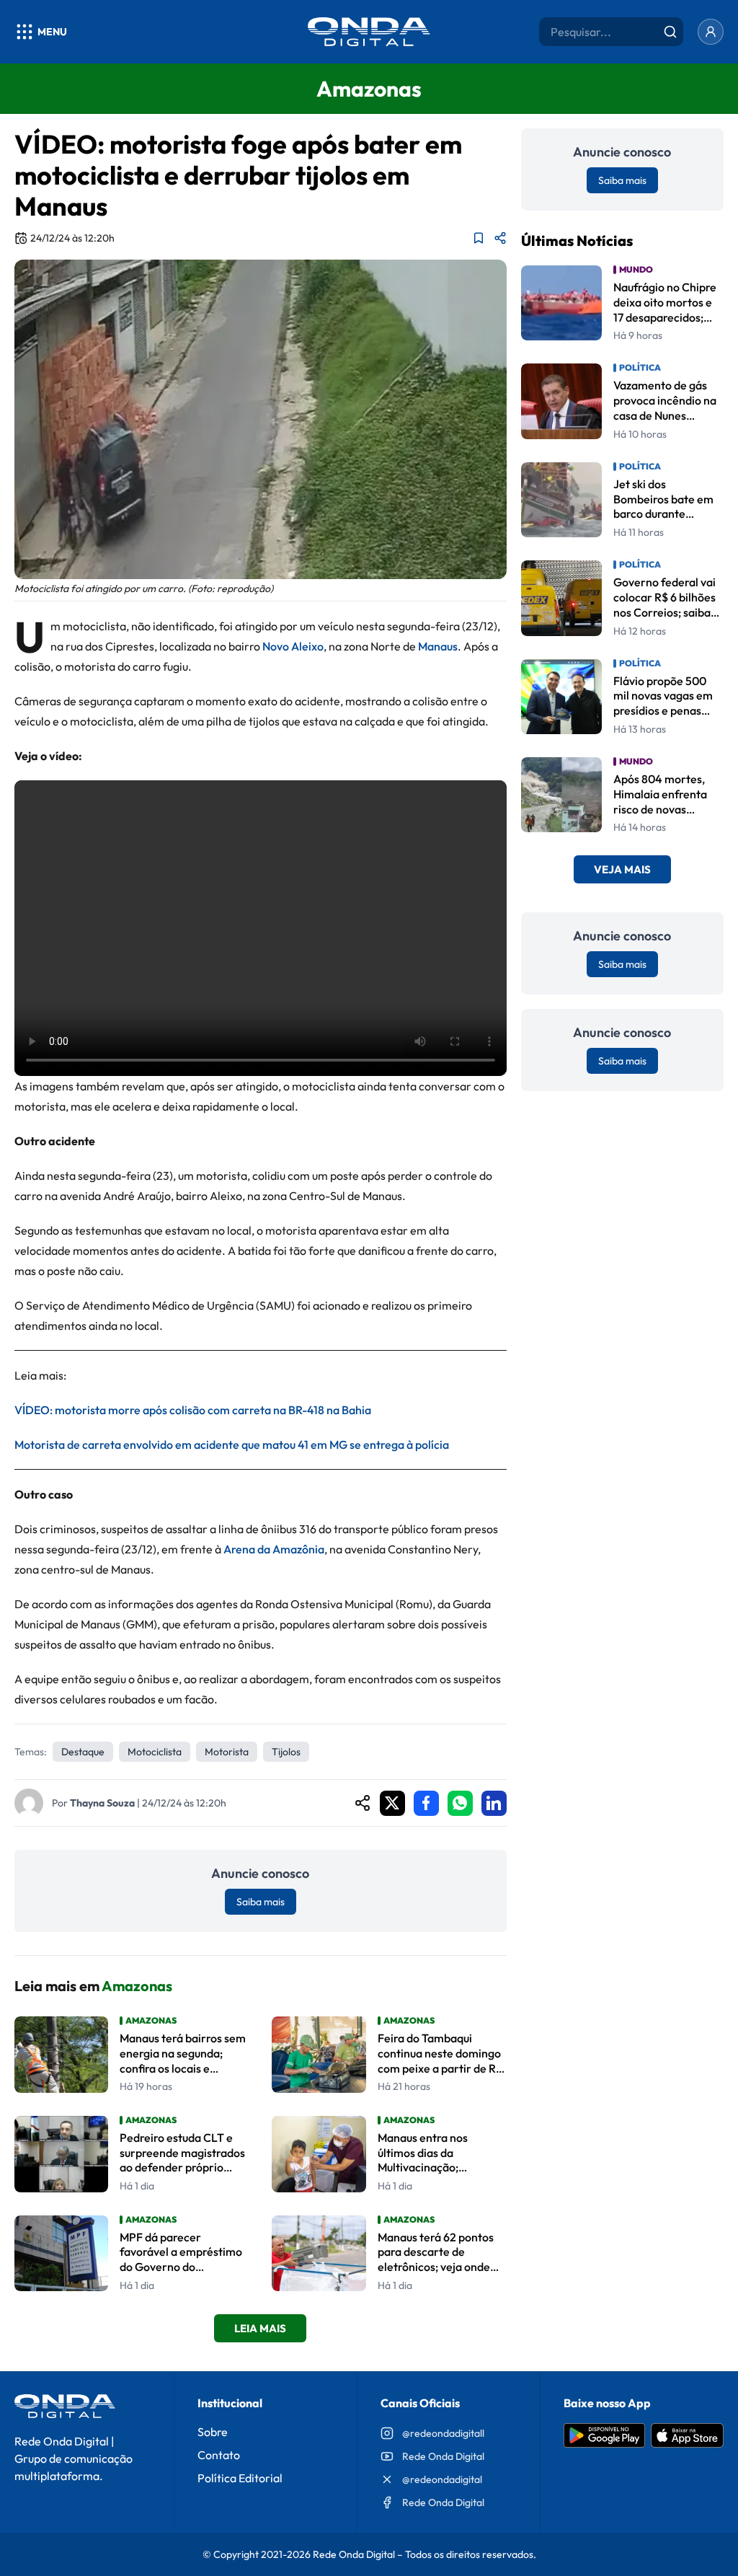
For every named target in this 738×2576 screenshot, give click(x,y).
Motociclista (155, 1752)
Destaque (83, 1752)
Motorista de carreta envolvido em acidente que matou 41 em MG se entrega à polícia (232, 1444)
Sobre (213, 2432)
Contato (219, 2455)
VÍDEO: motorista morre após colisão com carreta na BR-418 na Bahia (193, 1410)
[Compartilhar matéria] (500, 238)
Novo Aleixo (293, 646)
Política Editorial (240, 2478)
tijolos (286, 1752)
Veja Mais (622, 869)
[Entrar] (711, 32)
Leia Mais (260, 2328)
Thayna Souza (102, 1803)
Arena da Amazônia (274, 1549)
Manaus (438, 646)
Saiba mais (261, 1902)
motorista (227, 1752)
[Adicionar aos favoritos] (479, 238)
